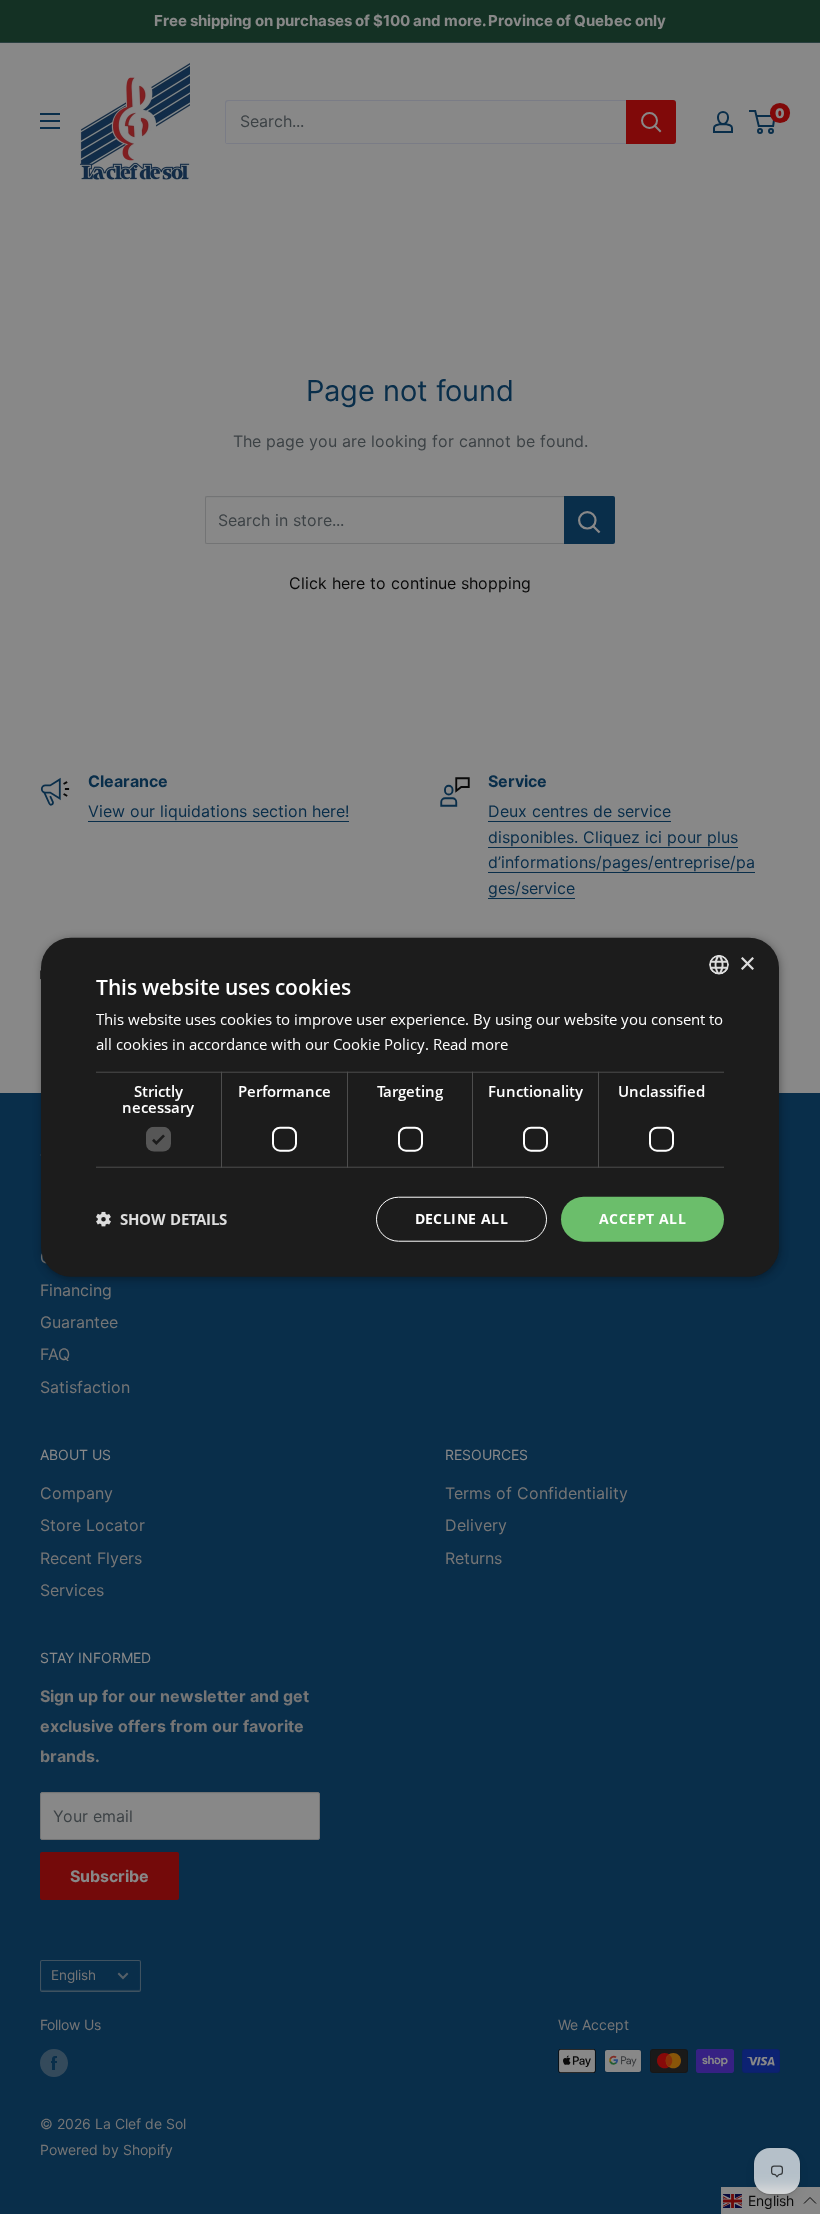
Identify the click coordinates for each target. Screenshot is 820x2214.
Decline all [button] (461, 1218)
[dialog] (410, 1107)
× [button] (746, 963)
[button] (161, 1219)
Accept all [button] (642, 1218)
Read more (470, 1044)
